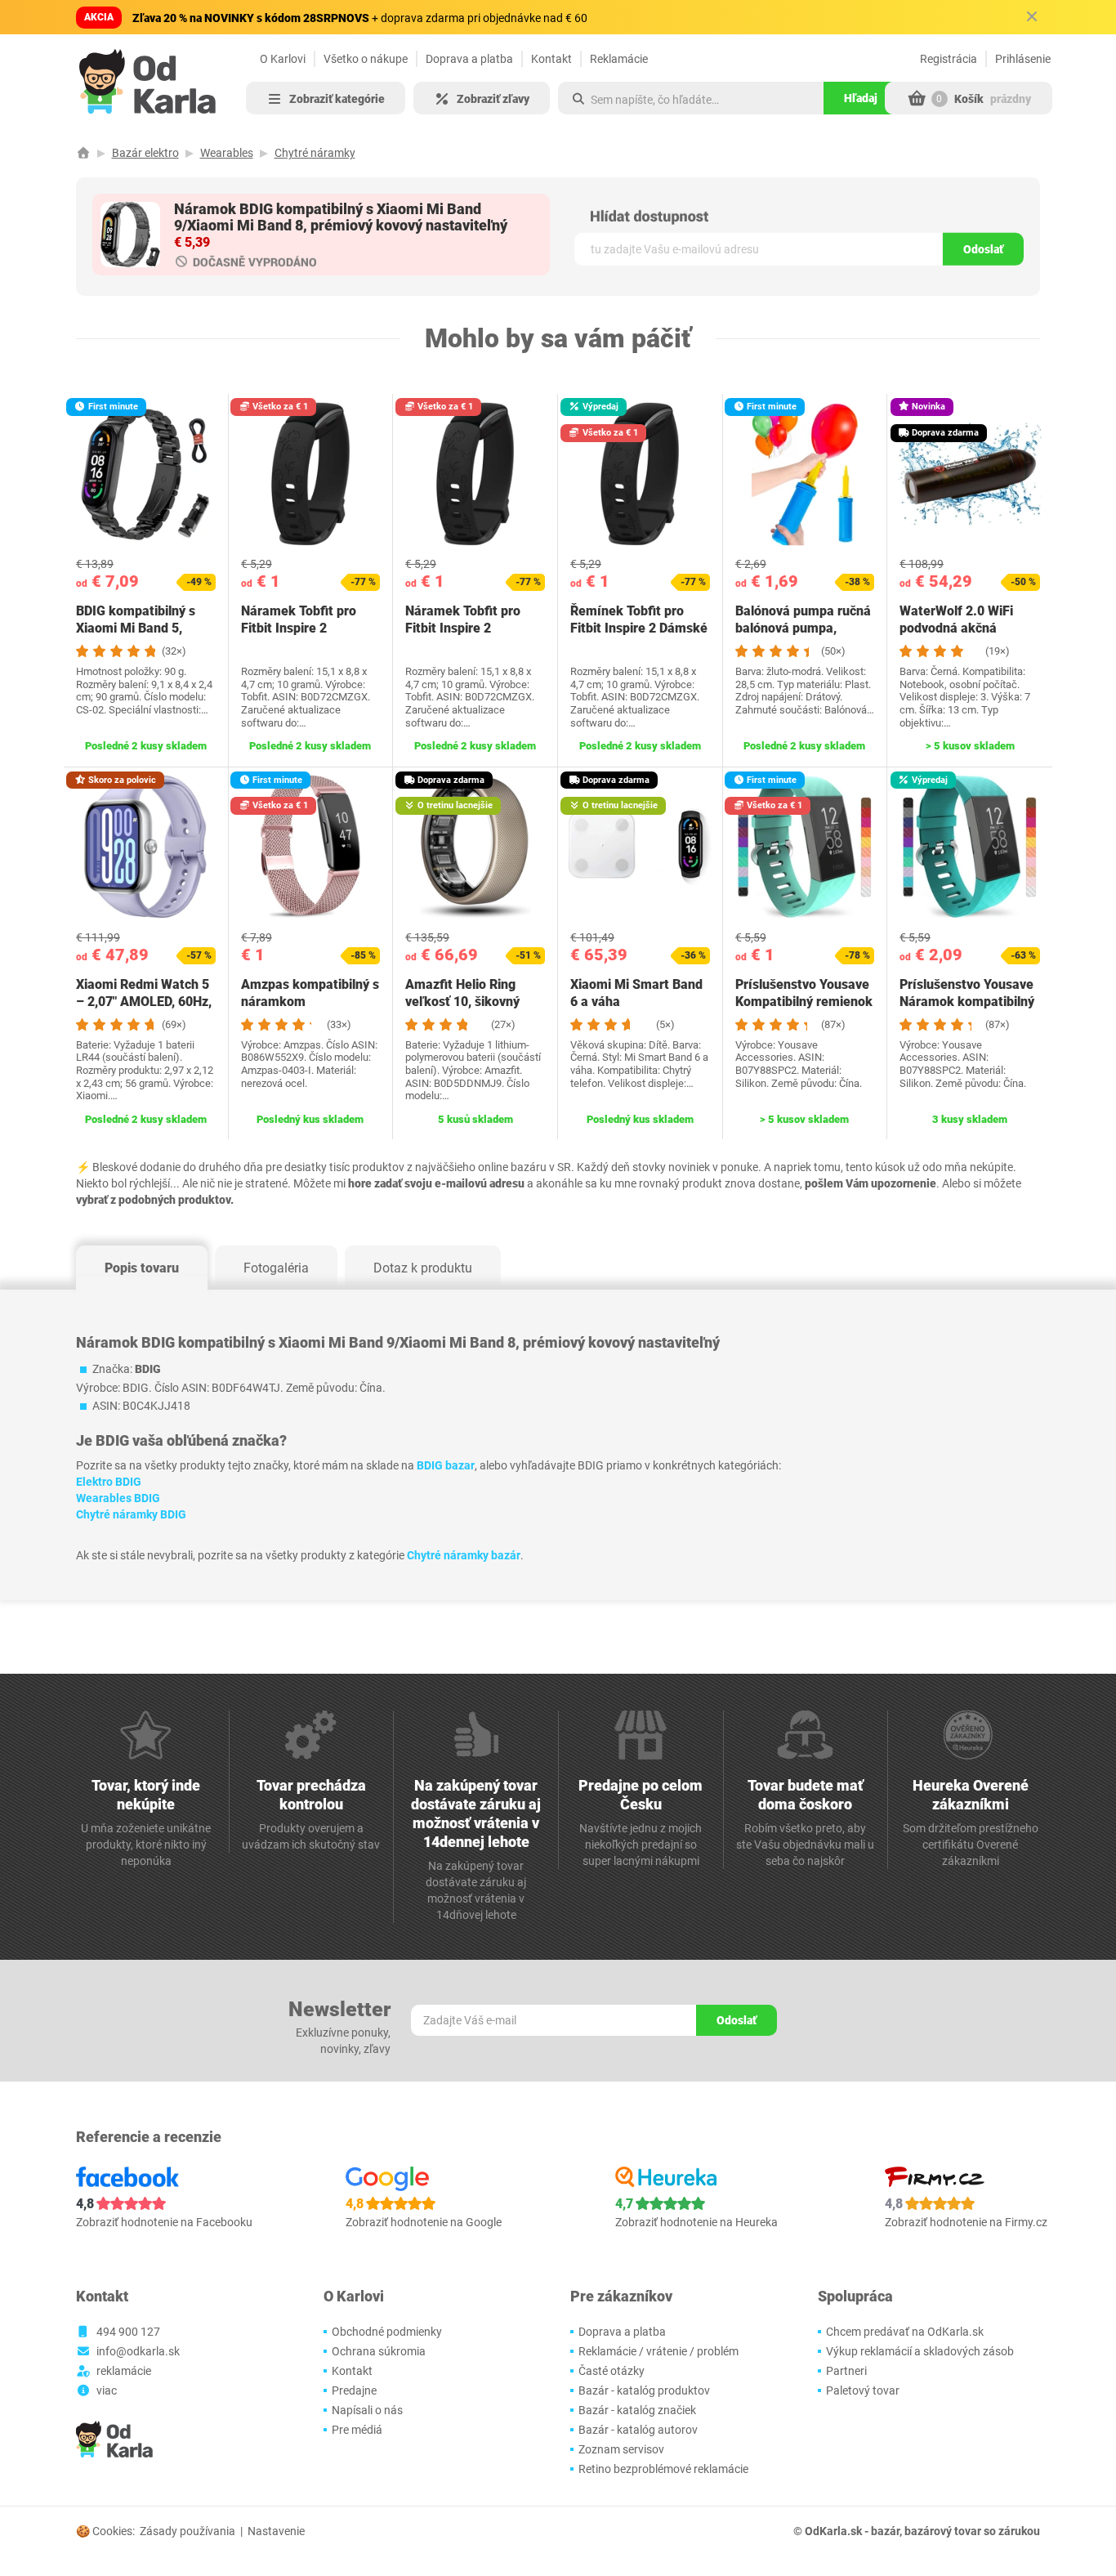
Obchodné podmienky (387, 2332)
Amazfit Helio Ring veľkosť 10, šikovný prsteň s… (462, 1002)
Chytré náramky (315, 153)
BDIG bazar (446, 1465)
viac (107, 2390)
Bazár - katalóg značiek (637, 2410)
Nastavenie (276, 2531)
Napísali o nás (367, 2410)
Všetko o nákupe (366, 59)
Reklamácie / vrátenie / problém (658, 2351)
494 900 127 (128, 2332)
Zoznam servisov (621, 2449)
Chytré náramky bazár (464, 1555)
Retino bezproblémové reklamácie (663, 2469)
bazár (885, 2531)
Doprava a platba (469, 59)
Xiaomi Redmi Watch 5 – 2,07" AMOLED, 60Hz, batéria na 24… (144, 1002)
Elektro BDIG (109, 1482)
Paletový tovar (863, 2390)
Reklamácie (619, 59)
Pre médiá (357, 2430)
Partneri (846, 2371)
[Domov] (83, 153)
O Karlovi (283, 59)
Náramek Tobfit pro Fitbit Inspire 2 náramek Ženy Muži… (305, 628)
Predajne (354, 2390)
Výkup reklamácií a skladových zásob (920, 2351)
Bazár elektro (145, 153)
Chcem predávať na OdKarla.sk (905, 2332)
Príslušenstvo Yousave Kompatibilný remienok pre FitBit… (804, 1002)
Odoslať (983, 249)
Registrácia (949, 59)
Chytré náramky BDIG (131, 1514)
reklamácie (124, 2371)
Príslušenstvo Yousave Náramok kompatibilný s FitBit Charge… (967, 1002)
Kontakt (551, 59)
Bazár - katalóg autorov (638, 2430)
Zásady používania (187, 2531)
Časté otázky (612, 2371)
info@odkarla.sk (138, 2351)
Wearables (227, 153)
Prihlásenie (1023, 59)
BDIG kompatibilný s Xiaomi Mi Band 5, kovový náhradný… (136, 628)
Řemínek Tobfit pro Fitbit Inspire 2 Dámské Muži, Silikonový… (639, 628)
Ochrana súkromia (379, 2351)
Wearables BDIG (118, 1498)
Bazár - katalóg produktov (644, 2390)
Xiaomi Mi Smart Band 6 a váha (636, 993)
